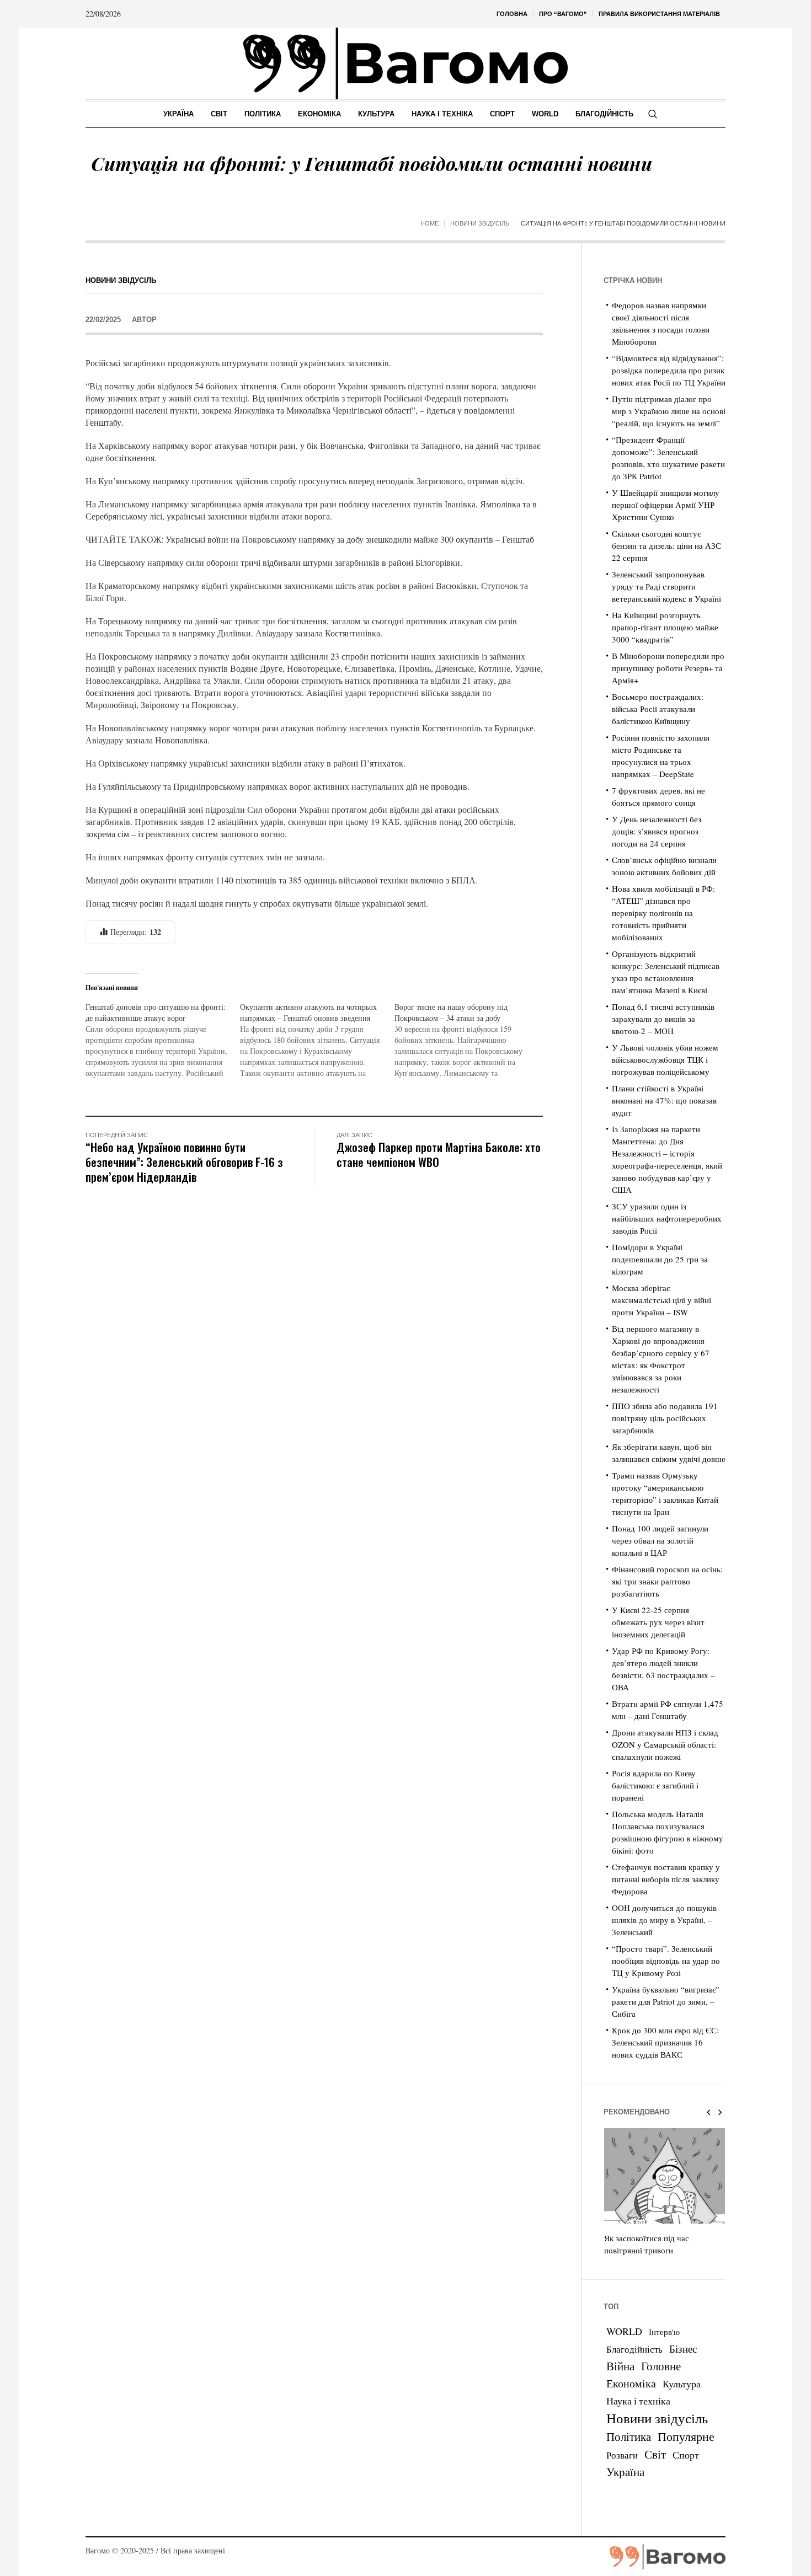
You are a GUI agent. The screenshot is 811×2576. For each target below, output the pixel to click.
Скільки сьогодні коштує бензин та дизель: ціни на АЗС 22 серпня (666, 545)
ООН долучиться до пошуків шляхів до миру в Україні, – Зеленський (664, 1920)
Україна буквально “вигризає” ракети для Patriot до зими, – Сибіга (666, 2001)
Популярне (686, 2436)
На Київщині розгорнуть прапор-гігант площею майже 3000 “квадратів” (665, 627)
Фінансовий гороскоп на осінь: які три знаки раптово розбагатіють (667, 1581)
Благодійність (634, 2349)
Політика (629, 2436)
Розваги (622, 2455)
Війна (620, 2366)
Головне (661, 2366)
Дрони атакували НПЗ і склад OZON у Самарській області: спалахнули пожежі (665, 1744)
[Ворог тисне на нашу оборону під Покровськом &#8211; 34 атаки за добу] (472, 1040)
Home (429, 223)
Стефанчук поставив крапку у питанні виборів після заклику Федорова (666, 1879)
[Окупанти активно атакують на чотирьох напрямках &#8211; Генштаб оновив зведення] (317, 1040)
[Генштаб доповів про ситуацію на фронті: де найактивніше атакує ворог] (163, 1040)
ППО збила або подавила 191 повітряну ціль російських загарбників (665, 1418)
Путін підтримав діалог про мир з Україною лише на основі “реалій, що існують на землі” (669, 411)
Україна (625, 2471)
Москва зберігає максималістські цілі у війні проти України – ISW (661, 1300)
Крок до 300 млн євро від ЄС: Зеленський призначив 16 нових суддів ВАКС (665, 2042)
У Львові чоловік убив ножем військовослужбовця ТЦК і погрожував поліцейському (665, 1059)
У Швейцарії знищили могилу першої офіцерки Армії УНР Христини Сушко (666, 505)
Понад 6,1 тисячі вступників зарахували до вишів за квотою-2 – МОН (663, 1019)
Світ (655, 2454)
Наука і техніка (638, 2401)
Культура (682, 2384)
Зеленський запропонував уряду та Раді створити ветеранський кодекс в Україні (666, 586)
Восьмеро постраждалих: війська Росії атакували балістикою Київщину (658, 709)
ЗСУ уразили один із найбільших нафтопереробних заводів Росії (667, 1218)
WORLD (624, 2331)
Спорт (686, 2455)
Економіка (631, 2383)
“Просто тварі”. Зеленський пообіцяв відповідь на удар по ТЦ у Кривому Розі (666, 1961)
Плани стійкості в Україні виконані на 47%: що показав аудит (664, 1100)
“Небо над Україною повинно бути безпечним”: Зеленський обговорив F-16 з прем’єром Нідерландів (184, 1162)
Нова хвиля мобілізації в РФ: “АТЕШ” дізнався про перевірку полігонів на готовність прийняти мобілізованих (663, 913)
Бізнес (683, 2349)
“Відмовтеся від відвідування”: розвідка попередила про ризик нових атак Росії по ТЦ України (669, 370)
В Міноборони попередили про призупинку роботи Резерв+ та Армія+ (668, 668)
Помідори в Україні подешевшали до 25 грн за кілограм (660, 1259)
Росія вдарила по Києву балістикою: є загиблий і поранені (655, 1785)
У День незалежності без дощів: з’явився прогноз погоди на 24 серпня (657, 831)
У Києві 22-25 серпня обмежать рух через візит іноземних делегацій (658, 1622)
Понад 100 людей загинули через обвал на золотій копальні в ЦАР (660, 1540)
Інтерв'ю (664, 2332)
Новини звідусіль (480, 223)
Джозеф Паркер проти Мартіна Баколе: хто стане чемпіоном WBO (439, 1154)
